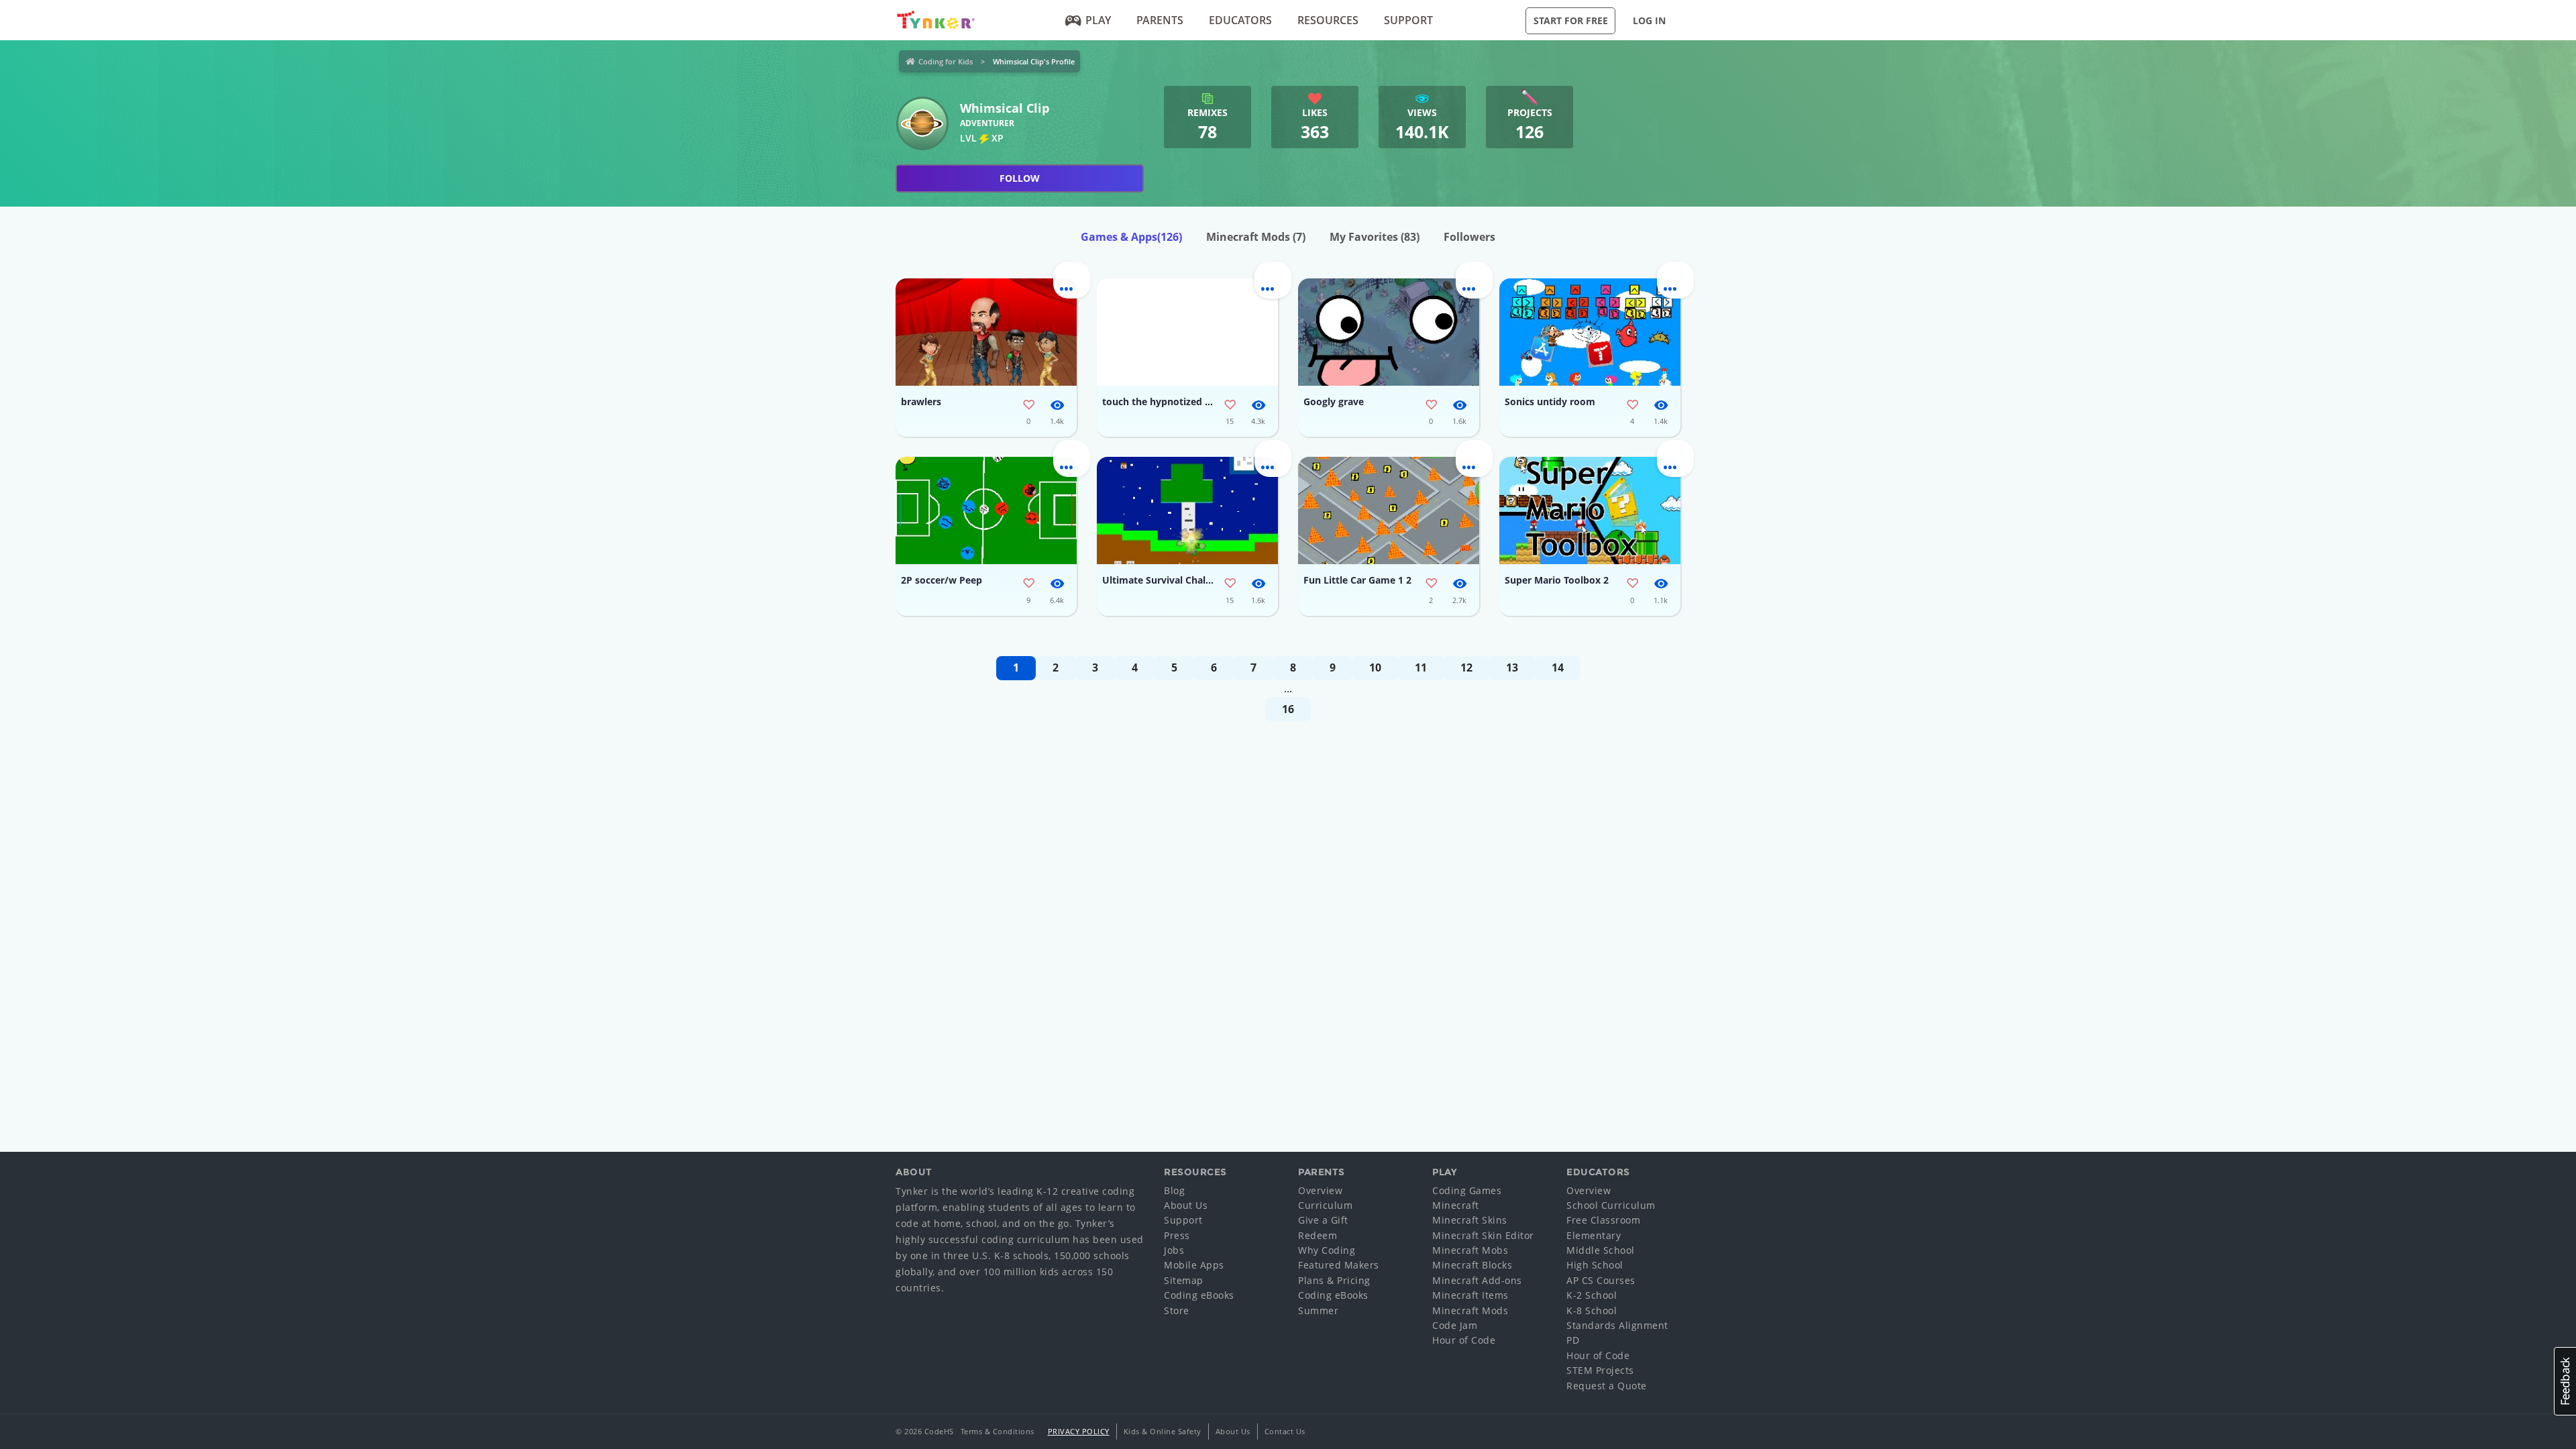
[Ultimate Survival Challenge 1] (1187, 511)
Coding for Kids (946, 61)
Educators (1240, 20)
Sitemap (1184, 1280)
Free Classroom (1603, 1220)
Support (1408, 20)
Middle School (1601, 1250)
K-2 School (1592, 1295)
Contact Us (1285, 1431)
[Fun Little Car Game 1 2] (1389, 511)
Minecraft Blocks (1472, 1265)
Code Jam (1455, 1325)
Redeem (1318, 1235)
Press (1177, 1235)
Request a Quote (1607, 1386)
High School (1595, 1265)
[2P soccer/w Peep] (986, 511)
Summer (1318, 1310)
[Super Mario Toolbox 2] (1590, 511)
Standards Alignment (1617, 1325)
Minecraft (1456, 1205)
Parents (1160, 20)
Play (1098, 20)
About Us (1186, 1205)
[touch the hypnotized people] (1187, 332)
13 (1512, 667)
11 (1421, 667)
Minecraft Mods (1256, 237)
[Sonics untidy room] (1590, 332)
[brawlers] (986, 332)
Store (1177, 1310)
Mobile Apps (1194, 1265)
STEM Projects (1600, 1370)
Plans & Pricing (1334, 1280)
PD (1573, 1340)
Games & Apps (1131, 237)
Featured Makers (1339, 1265)
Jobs (1174, 1250)
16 (1288, 709)
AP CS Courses (1601, 1280)
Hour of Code (1464, 1340)
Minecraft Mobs (1470, 1250)
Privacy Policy (1079, 1431)
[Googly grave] (1389, 332)
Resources (1328, 20)
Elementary (1594, 1235)
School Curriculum (1611, 1205)
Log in (1649, 20)
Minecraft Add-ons (1477, 1280)
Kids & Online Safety (1163, 1431)
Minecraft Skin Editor (1483, 1235)
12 (1466, 667)
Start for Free (1571, 20)
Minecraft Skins (1470, 1220)
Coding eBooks (1199, 1295)
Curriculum (1325, 1205)
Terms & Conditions (998, 1431)
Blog (1174, 1190)
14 (1558, 667)
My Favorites (1375, 237)
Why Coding (1327, 1250)
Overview (1320, 1190)
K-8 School (1592, 1310)
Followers (1469, 237)
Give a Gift (1323, 1220)
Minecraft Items (1470, 1295)
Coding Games (1467, 1190)
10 (1375, 667)
